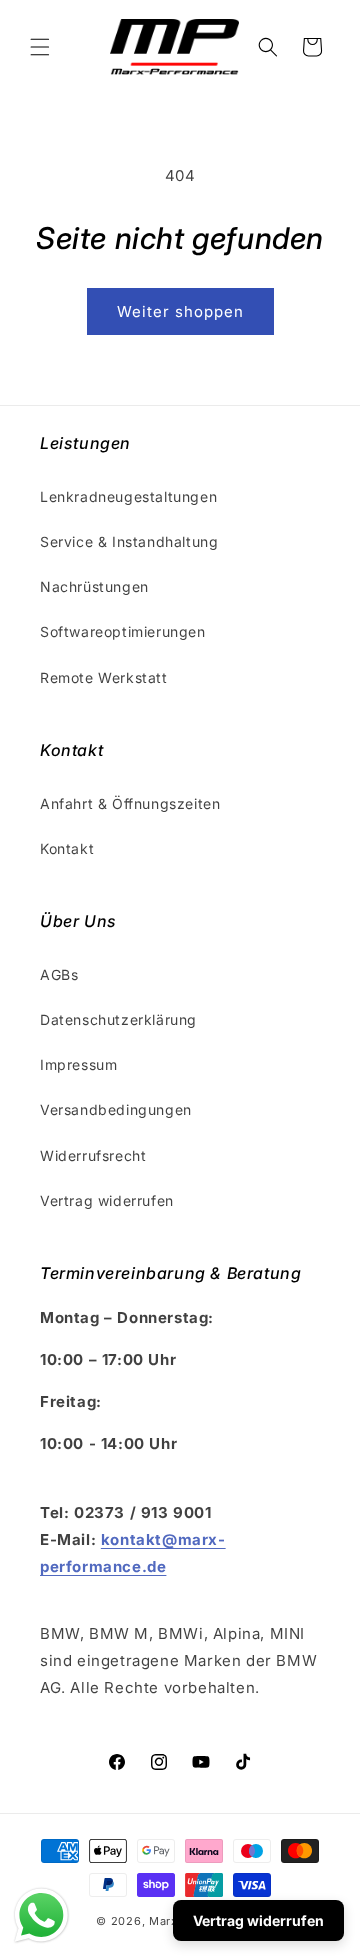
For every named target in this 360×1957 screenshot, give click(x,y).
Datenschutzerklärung (118, 1019)
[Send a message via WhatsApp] (41, 1915)
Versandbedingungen (116, 1109)
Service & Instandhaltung (129, 541)
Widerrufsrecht (93, 1155)
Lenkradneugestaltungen (128, 496)
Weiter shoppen (180, 311)
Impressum (78, 1064)
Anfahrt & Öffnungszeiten (130, 803)
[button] (40, 47)
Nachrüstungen (94, 586)
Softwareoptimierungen (123, 631)
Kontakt (67, 848)
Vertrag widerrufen (107, 1200)
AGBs (59, 974)
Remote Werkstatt (104, 677)
